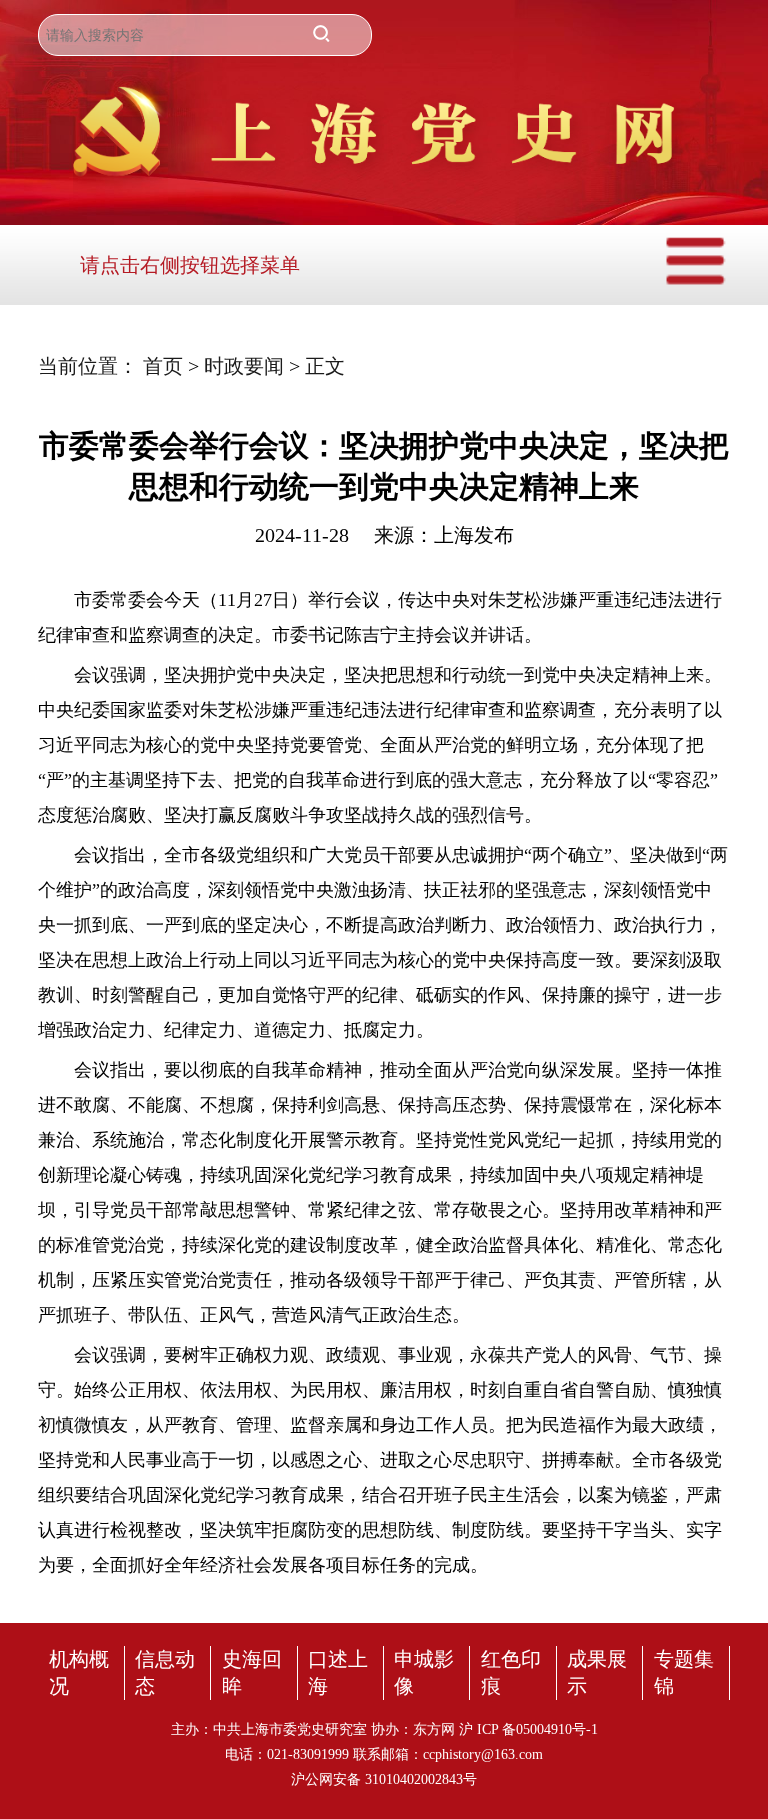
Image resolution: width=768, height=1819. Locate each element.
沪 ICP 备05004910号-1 (528, 1729)
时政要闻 (246, 366)
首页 (165, 366)
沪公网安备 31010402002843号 (384, 1779)
